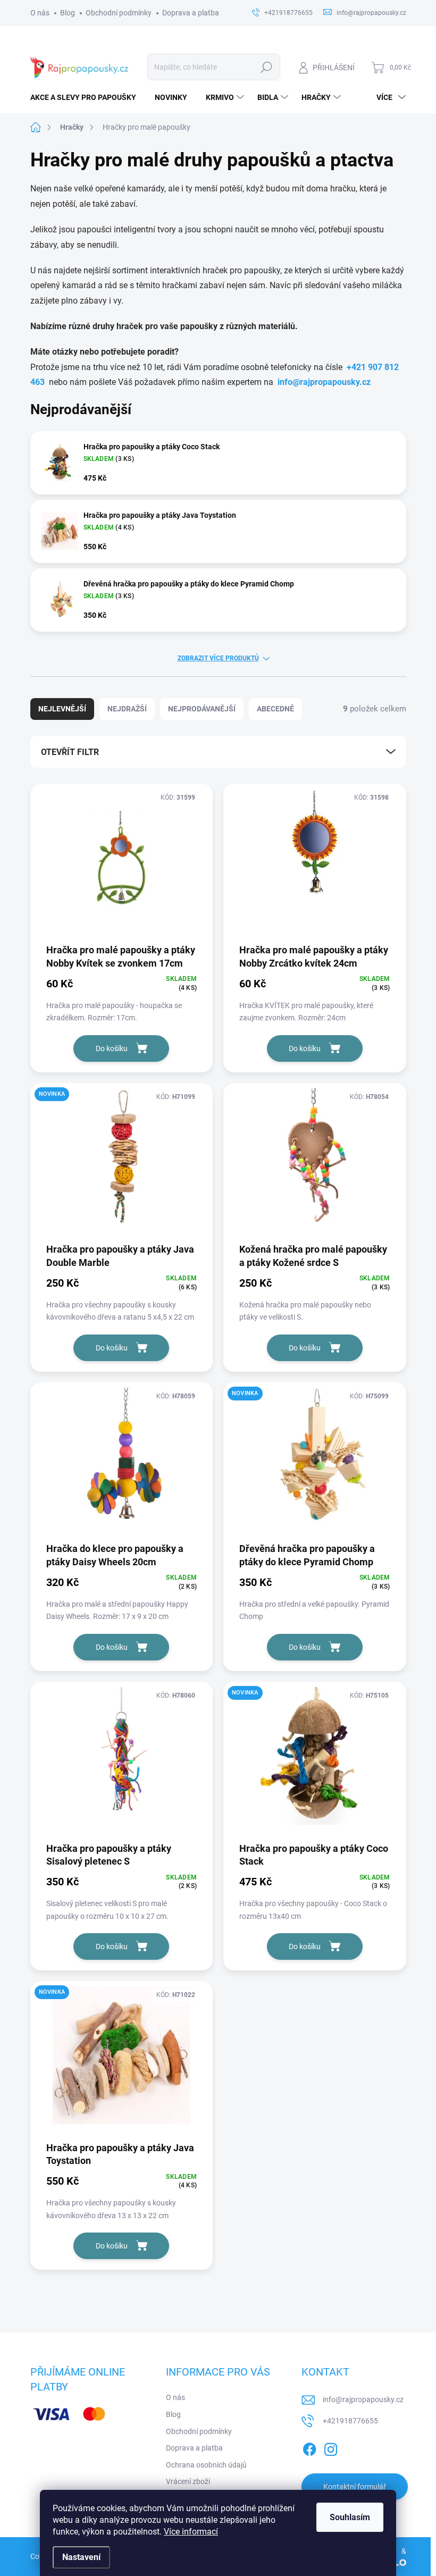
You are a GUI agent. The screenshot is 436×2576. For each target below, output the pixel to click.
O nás (40, 13)
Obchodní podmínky (119, 13)
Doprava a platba (191, 13)
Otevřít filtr (70, 752)
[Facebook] (309, 2448)
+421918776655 (350, 2421)
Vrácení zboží (188, 2481)
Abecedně (275, 709)
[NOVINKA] (122, 1162)
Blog (68, 13)
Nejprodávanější (202, 709)
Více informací (191, 2532)
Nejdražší (127, 709)
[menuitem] (87, 97)
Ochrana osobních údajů (206, 2465)
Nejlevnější (62, 709)
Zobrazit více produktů (218, 658)
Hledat (266, 67)
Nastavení (81, 2557)
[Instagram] (331, 2448)
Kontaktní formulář (355, 2487)
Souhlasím (350, 2517)
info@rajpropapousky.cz (324, 382)
